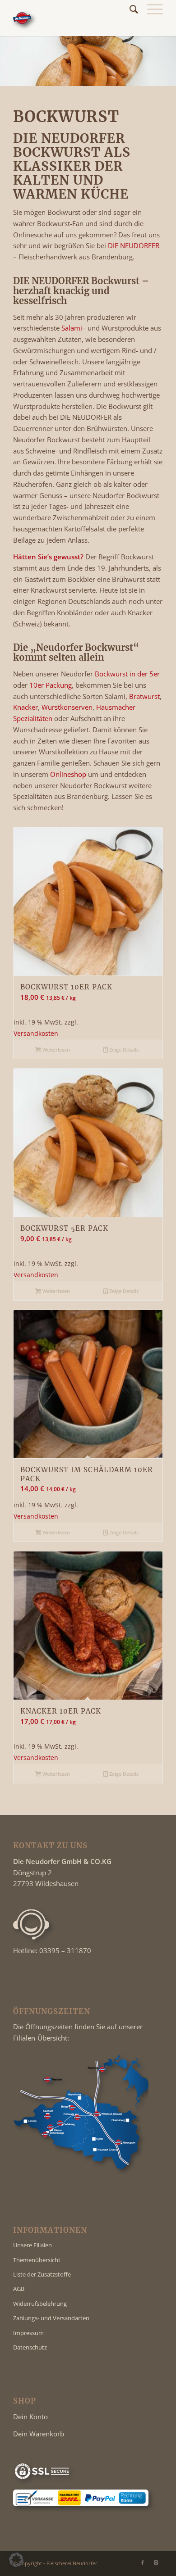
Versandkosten (36, 1034)
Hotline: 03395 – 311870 (52, 1950)
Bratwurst (144, 696)
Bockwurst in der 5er (127, 674)
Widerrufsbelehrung (40, 2304)
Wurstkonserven (67, 707)
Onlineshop (68, 774)
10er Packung (51, 685)
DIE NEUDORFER (134, 245)
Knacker (25, 707)
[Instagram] (156, 2562)
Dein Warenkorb (39, 2434)
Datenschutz (30, 2347)
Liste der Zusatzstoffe (42, 2274)
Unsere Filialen (32, 2245)
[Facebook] (143, 2562)
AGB (19, 2289)
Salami (72, 328)
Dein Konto (30, 2417)
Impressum (28, 2333)
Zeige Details (123, 1050)
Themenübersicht (37, 2260)
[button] (16, 2560)
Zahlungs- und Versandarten (51, 2318)
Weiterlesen (56, 1050)
